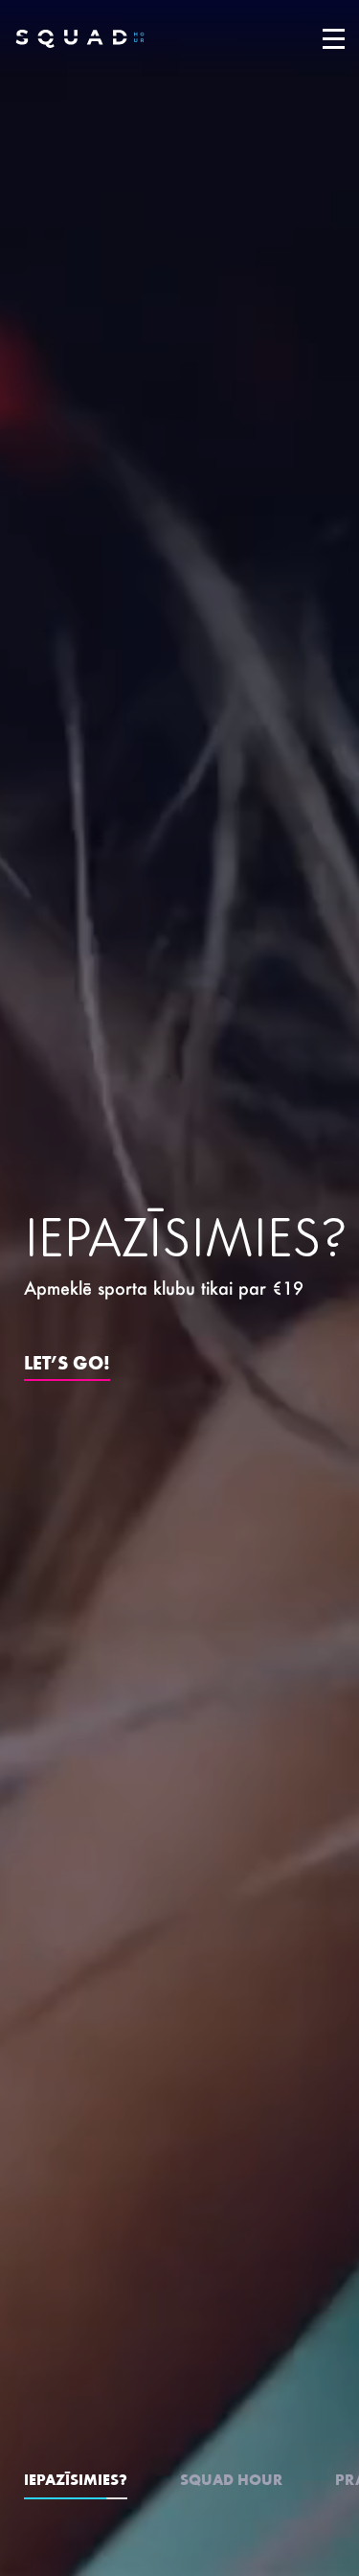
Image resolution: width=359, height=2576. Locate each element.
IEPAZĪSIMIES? (76, 2479)
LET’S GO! (67, 1361)
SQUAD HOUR (231, 2479)
